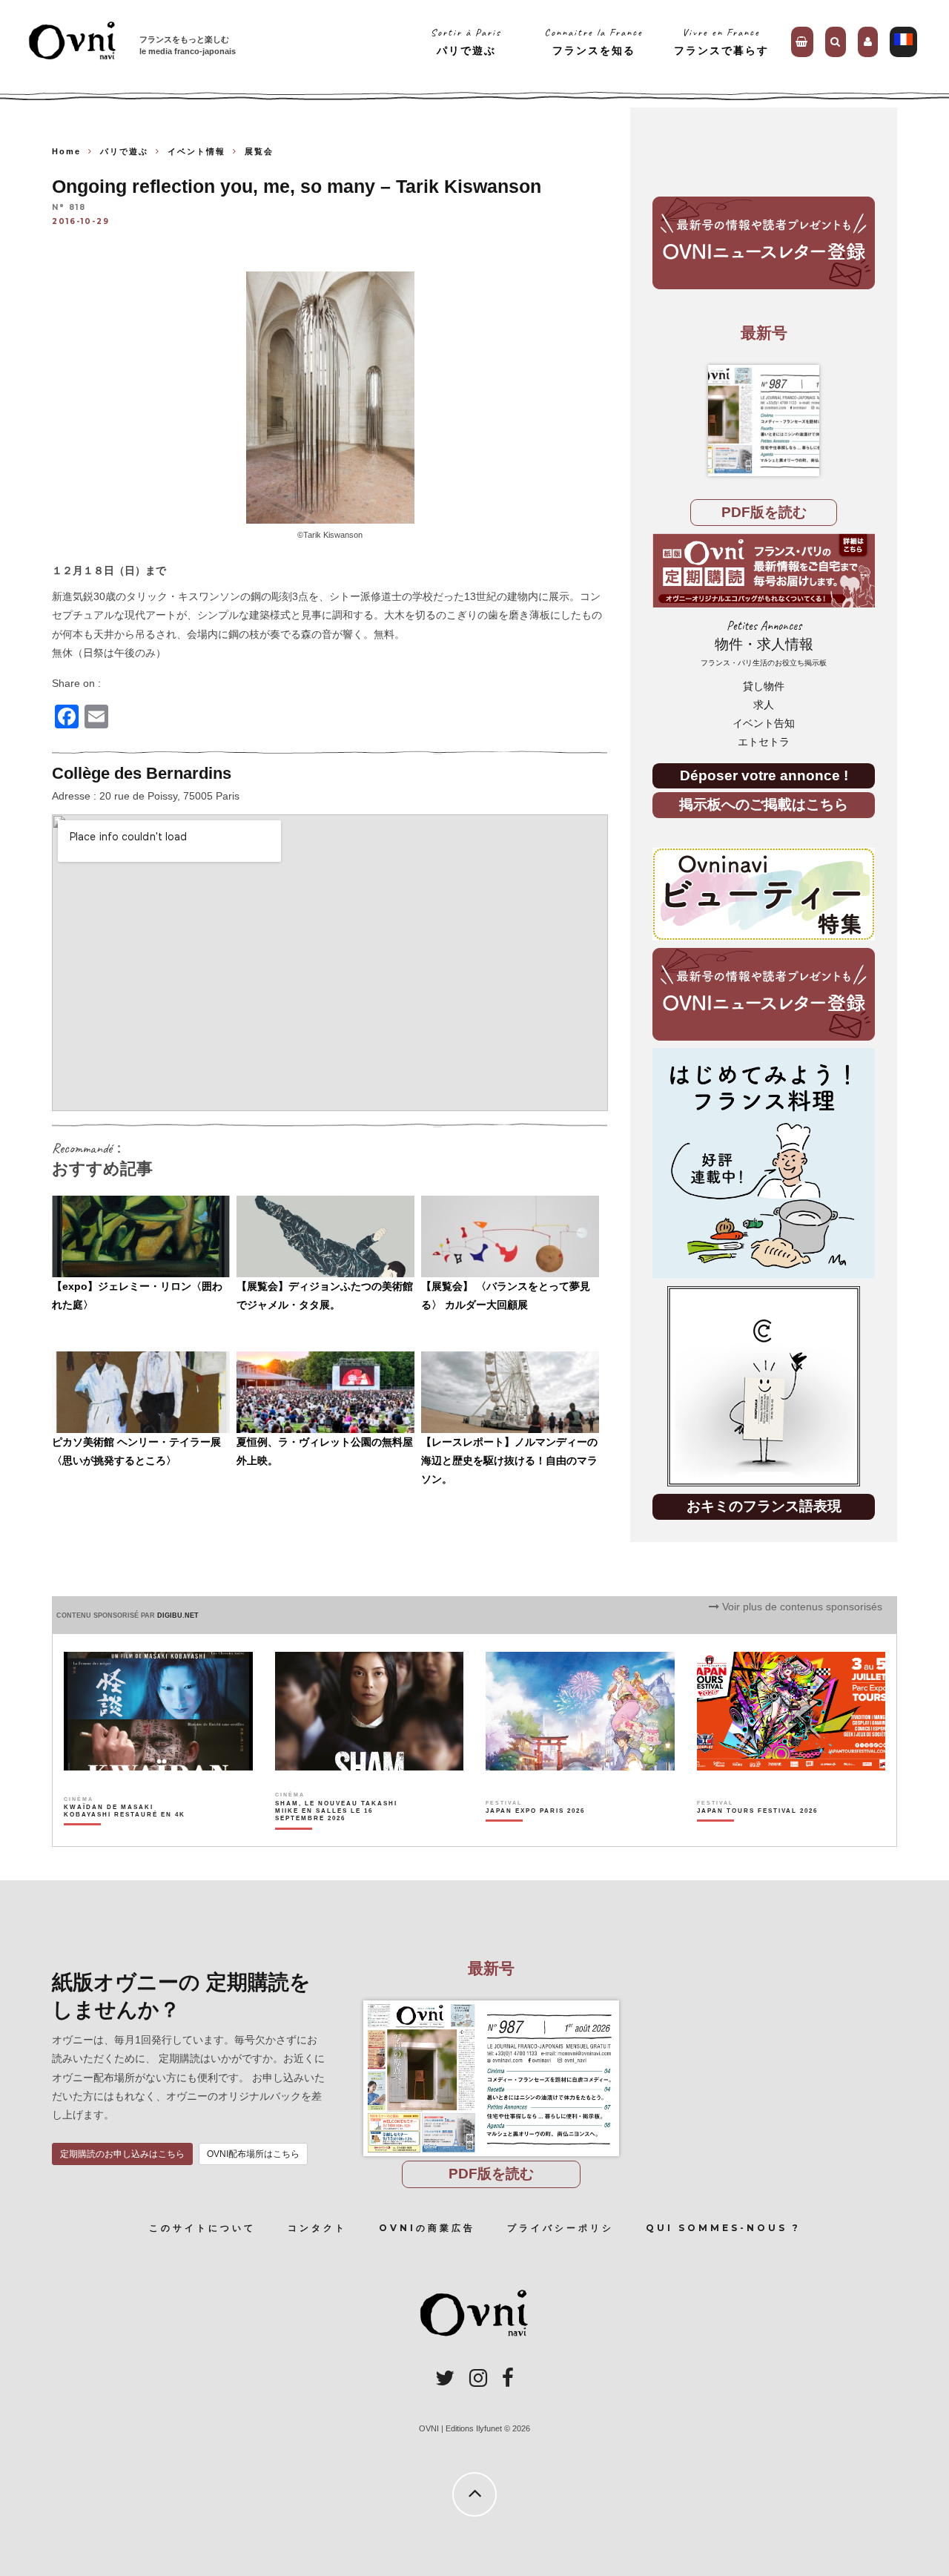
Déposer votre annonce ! (764, 775)
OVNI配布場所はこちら (253, 2154)
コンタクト (317, 2228)
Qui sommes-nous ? (723, 2228)
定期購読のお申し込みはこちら (122, 2154)
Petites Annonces (764, 643)
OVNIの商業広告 (427, 2228)
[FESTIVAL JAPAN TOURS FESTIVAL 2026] (757, 1837)
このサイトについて (202, 2228)
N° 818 (69, 208)
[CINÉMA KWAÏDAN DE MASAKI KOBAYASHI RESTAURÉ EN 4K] (126, 1837)
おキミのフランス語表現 (764, 1506)
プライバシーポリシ (561, 2228)
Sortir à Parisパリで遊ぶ (466, 41)
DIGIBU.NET (178, 1615)
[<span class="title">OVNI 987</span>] (764, 421)
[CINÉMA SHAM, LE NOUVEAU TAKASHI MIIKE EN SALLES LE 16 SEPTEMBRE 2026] (337, 1837)
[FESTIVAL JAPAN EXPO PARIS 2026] (535, 1837)
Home (66, 151)
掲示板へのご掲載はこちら (764, 804)
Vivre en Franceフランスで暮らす (721, 41)
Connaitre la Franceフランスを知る (593, 41)
